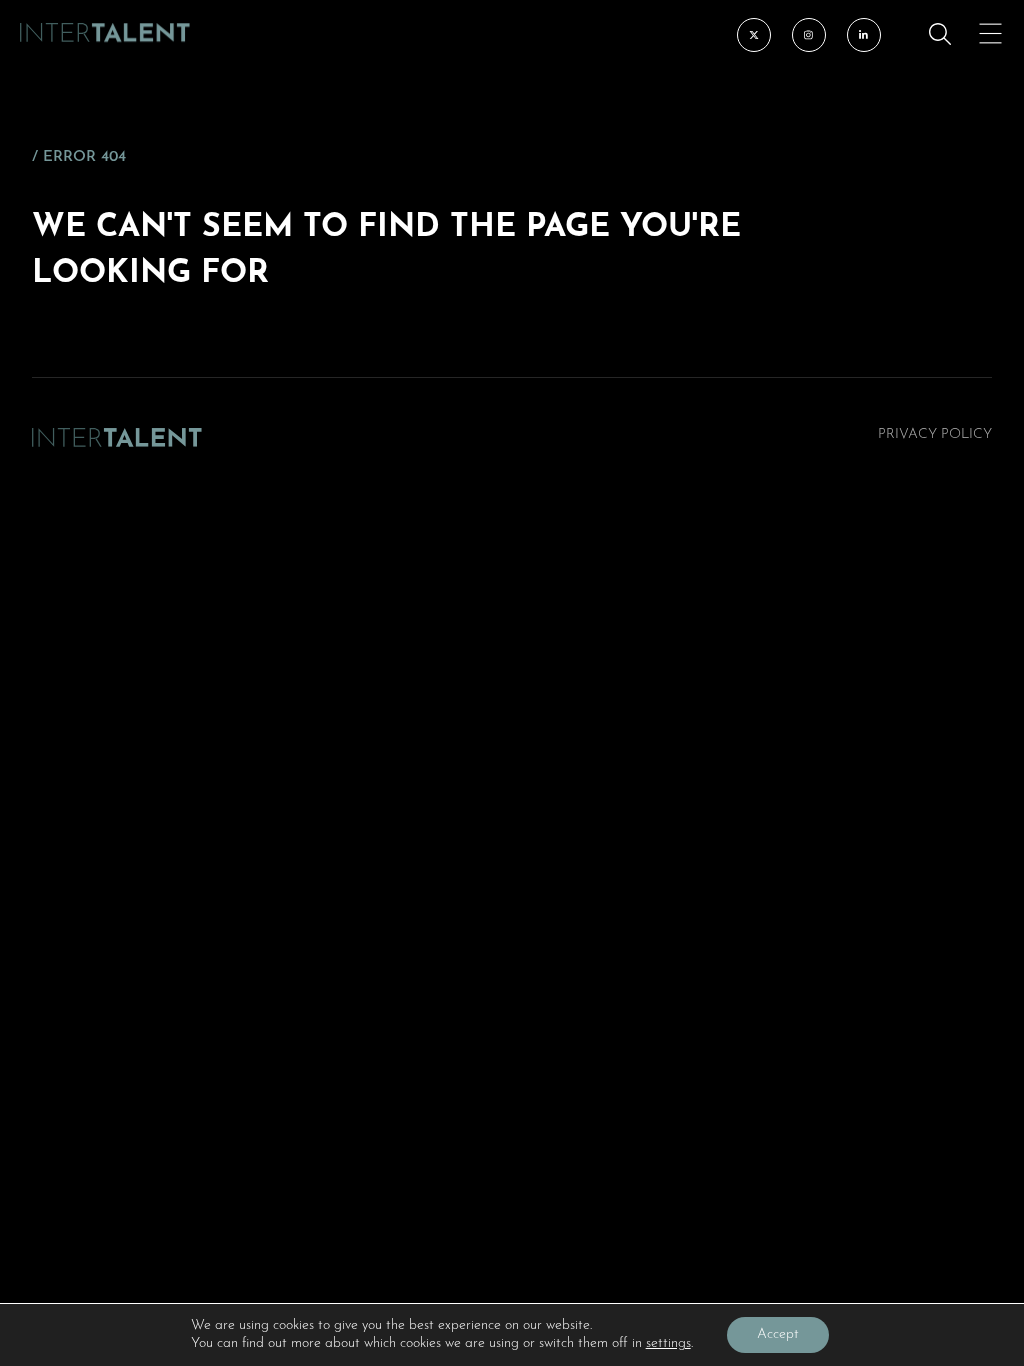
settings (668, 1343)
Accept (778, 1334)
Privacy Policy (935, 434)
